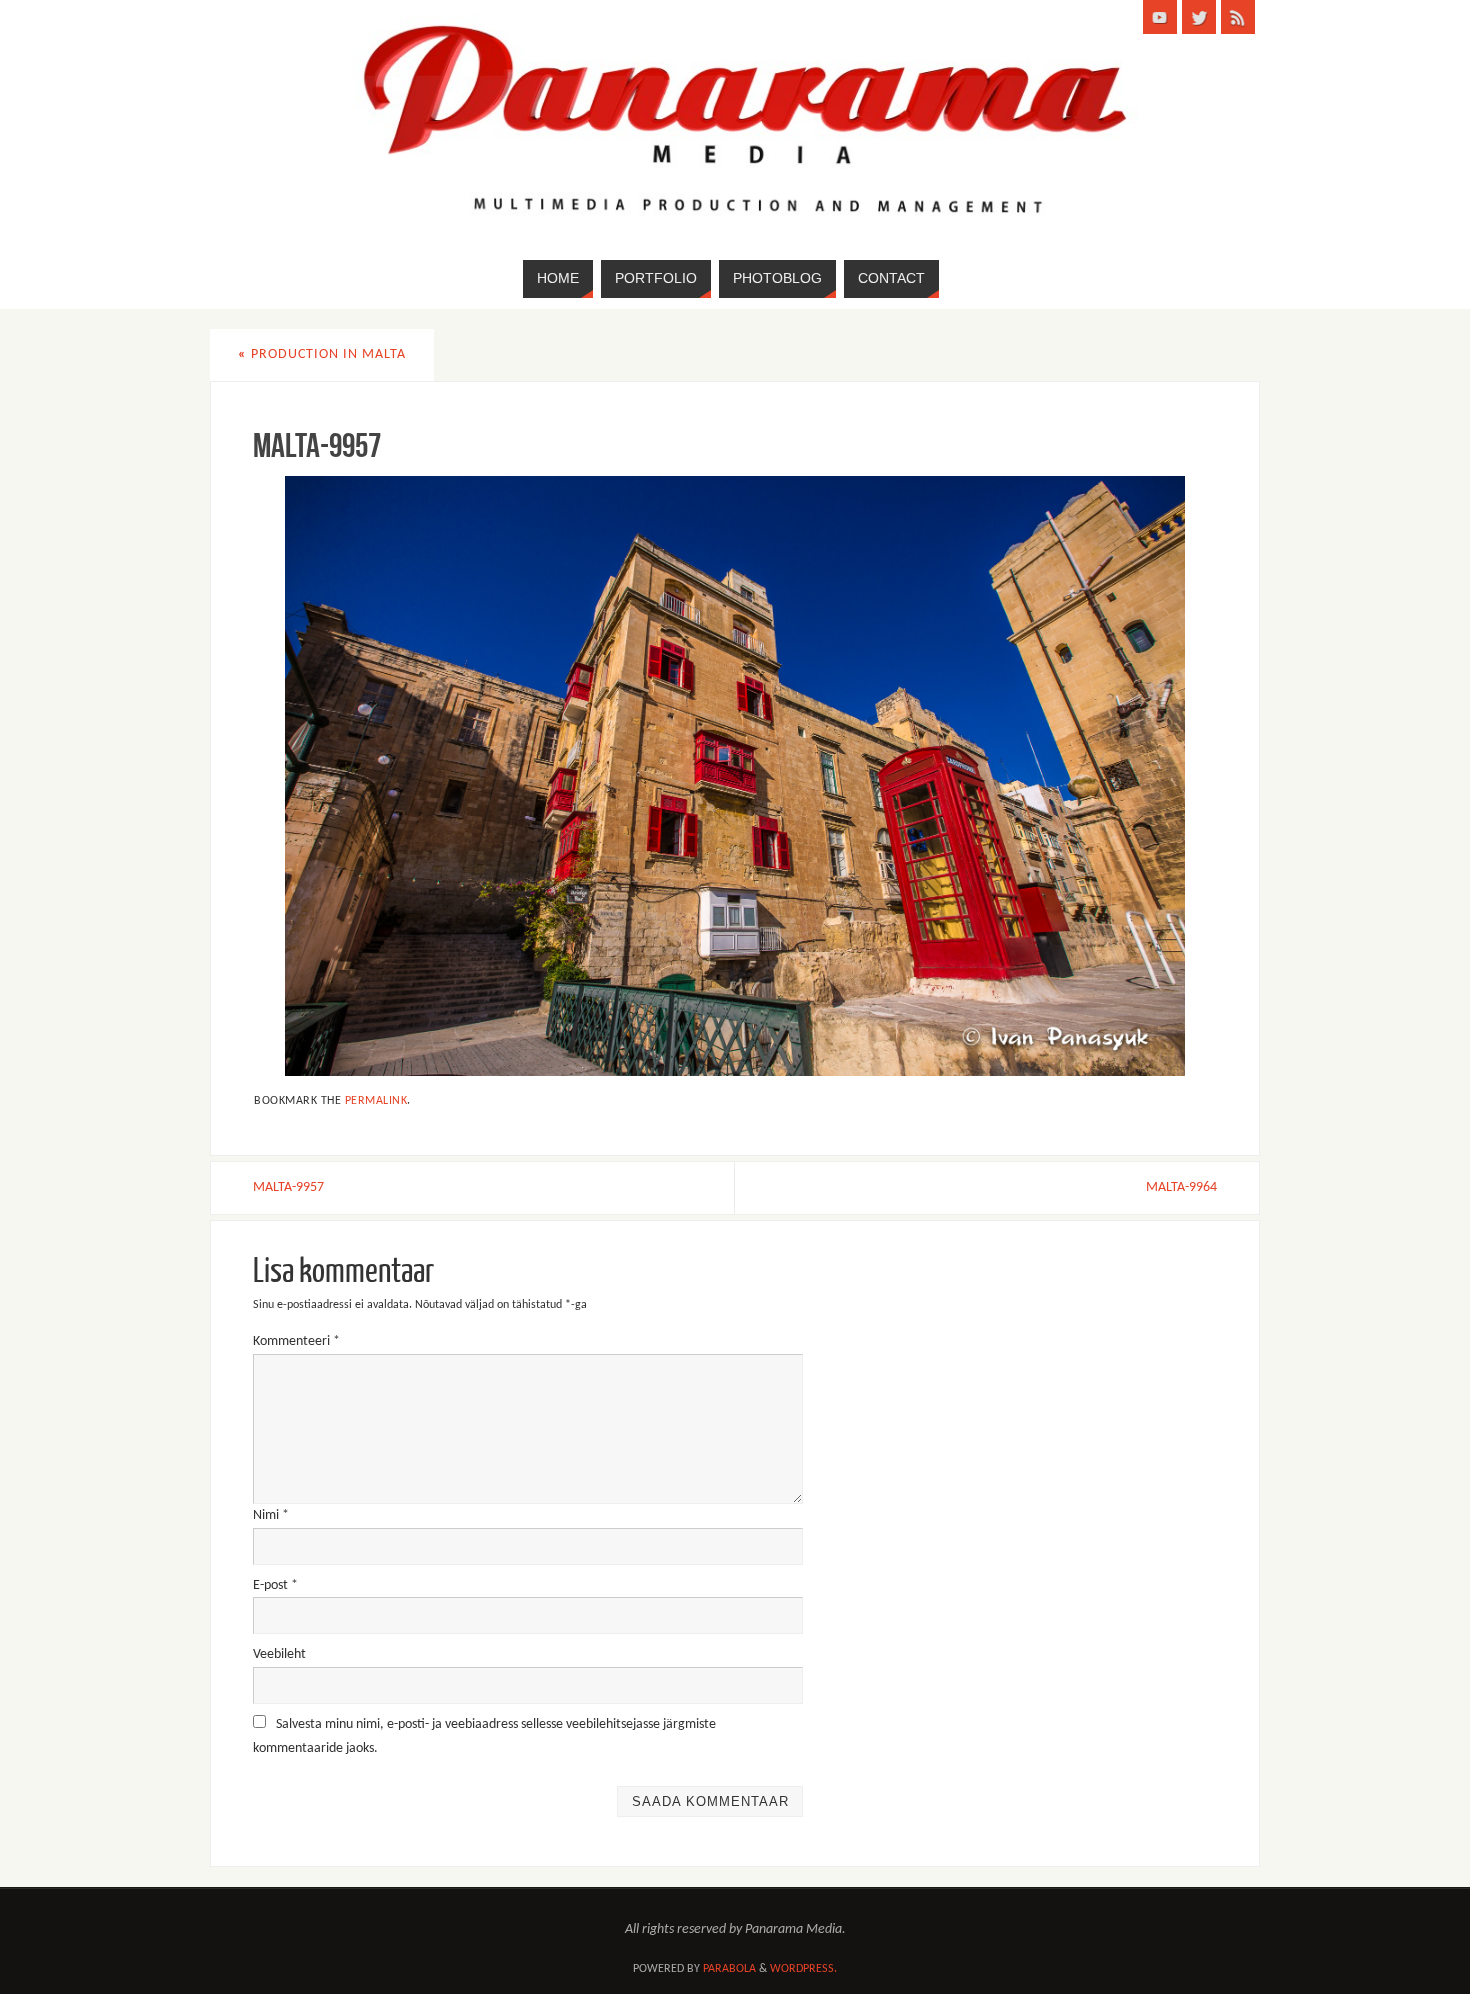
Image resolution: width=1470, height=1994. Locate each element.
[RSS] (1238, 17)
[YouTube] (1160, 17)
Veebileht (279, 1654)
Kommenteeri (296, 1341)
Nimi (271, 1515)
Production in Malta (322, 354)
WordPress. (803, 1969)
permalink (376, 1101)
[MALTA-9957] (735, 776)
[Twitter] (1199, 17)
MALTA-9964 (1181, 1187)
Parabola (729, 1969)
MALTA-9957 (288, 1187)
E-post (275, 1585)
